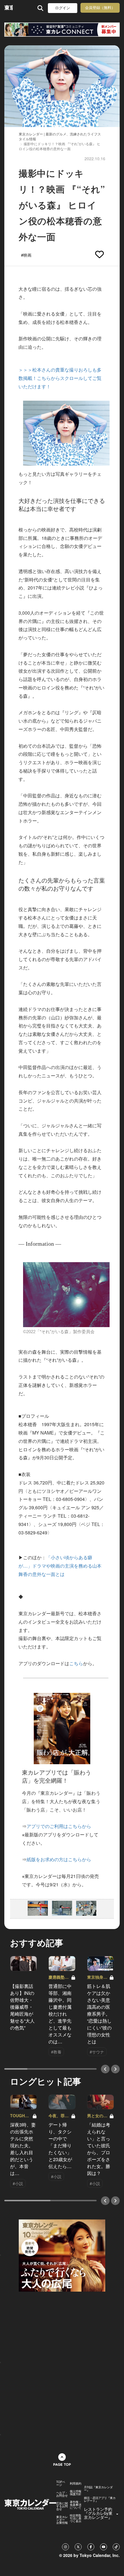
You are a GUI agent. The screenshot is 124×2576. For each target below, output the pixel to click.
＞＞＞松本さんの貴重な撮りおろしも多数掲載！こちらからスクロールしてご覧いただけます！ (60, 378)
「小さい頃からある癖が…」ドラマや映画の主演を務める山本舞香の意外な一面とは (60, 1566)
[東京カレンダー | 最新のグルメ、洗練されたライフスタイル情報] (9, 8)
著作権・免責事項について (76, 2505)
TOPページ (61, 2483)
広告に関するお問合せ (62, 2506)
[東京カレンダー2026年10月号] (62, 2255)
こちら (76, 1663)
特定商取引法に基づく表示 (76, 2518)
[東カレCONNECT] (62, 30)
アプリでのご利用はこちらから (59, 1826)
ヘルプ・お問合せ (62, 2494)
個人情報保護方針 (76, 2493)
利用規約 (76, 2483)
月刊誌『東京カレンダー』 (98, 2489)
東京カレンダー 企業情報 (62, 2520)
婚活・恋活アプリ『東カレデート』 (100, 2499)
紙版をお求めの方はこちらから (59, 1859)
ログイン (63, 8)
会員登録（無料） (100, 8)
